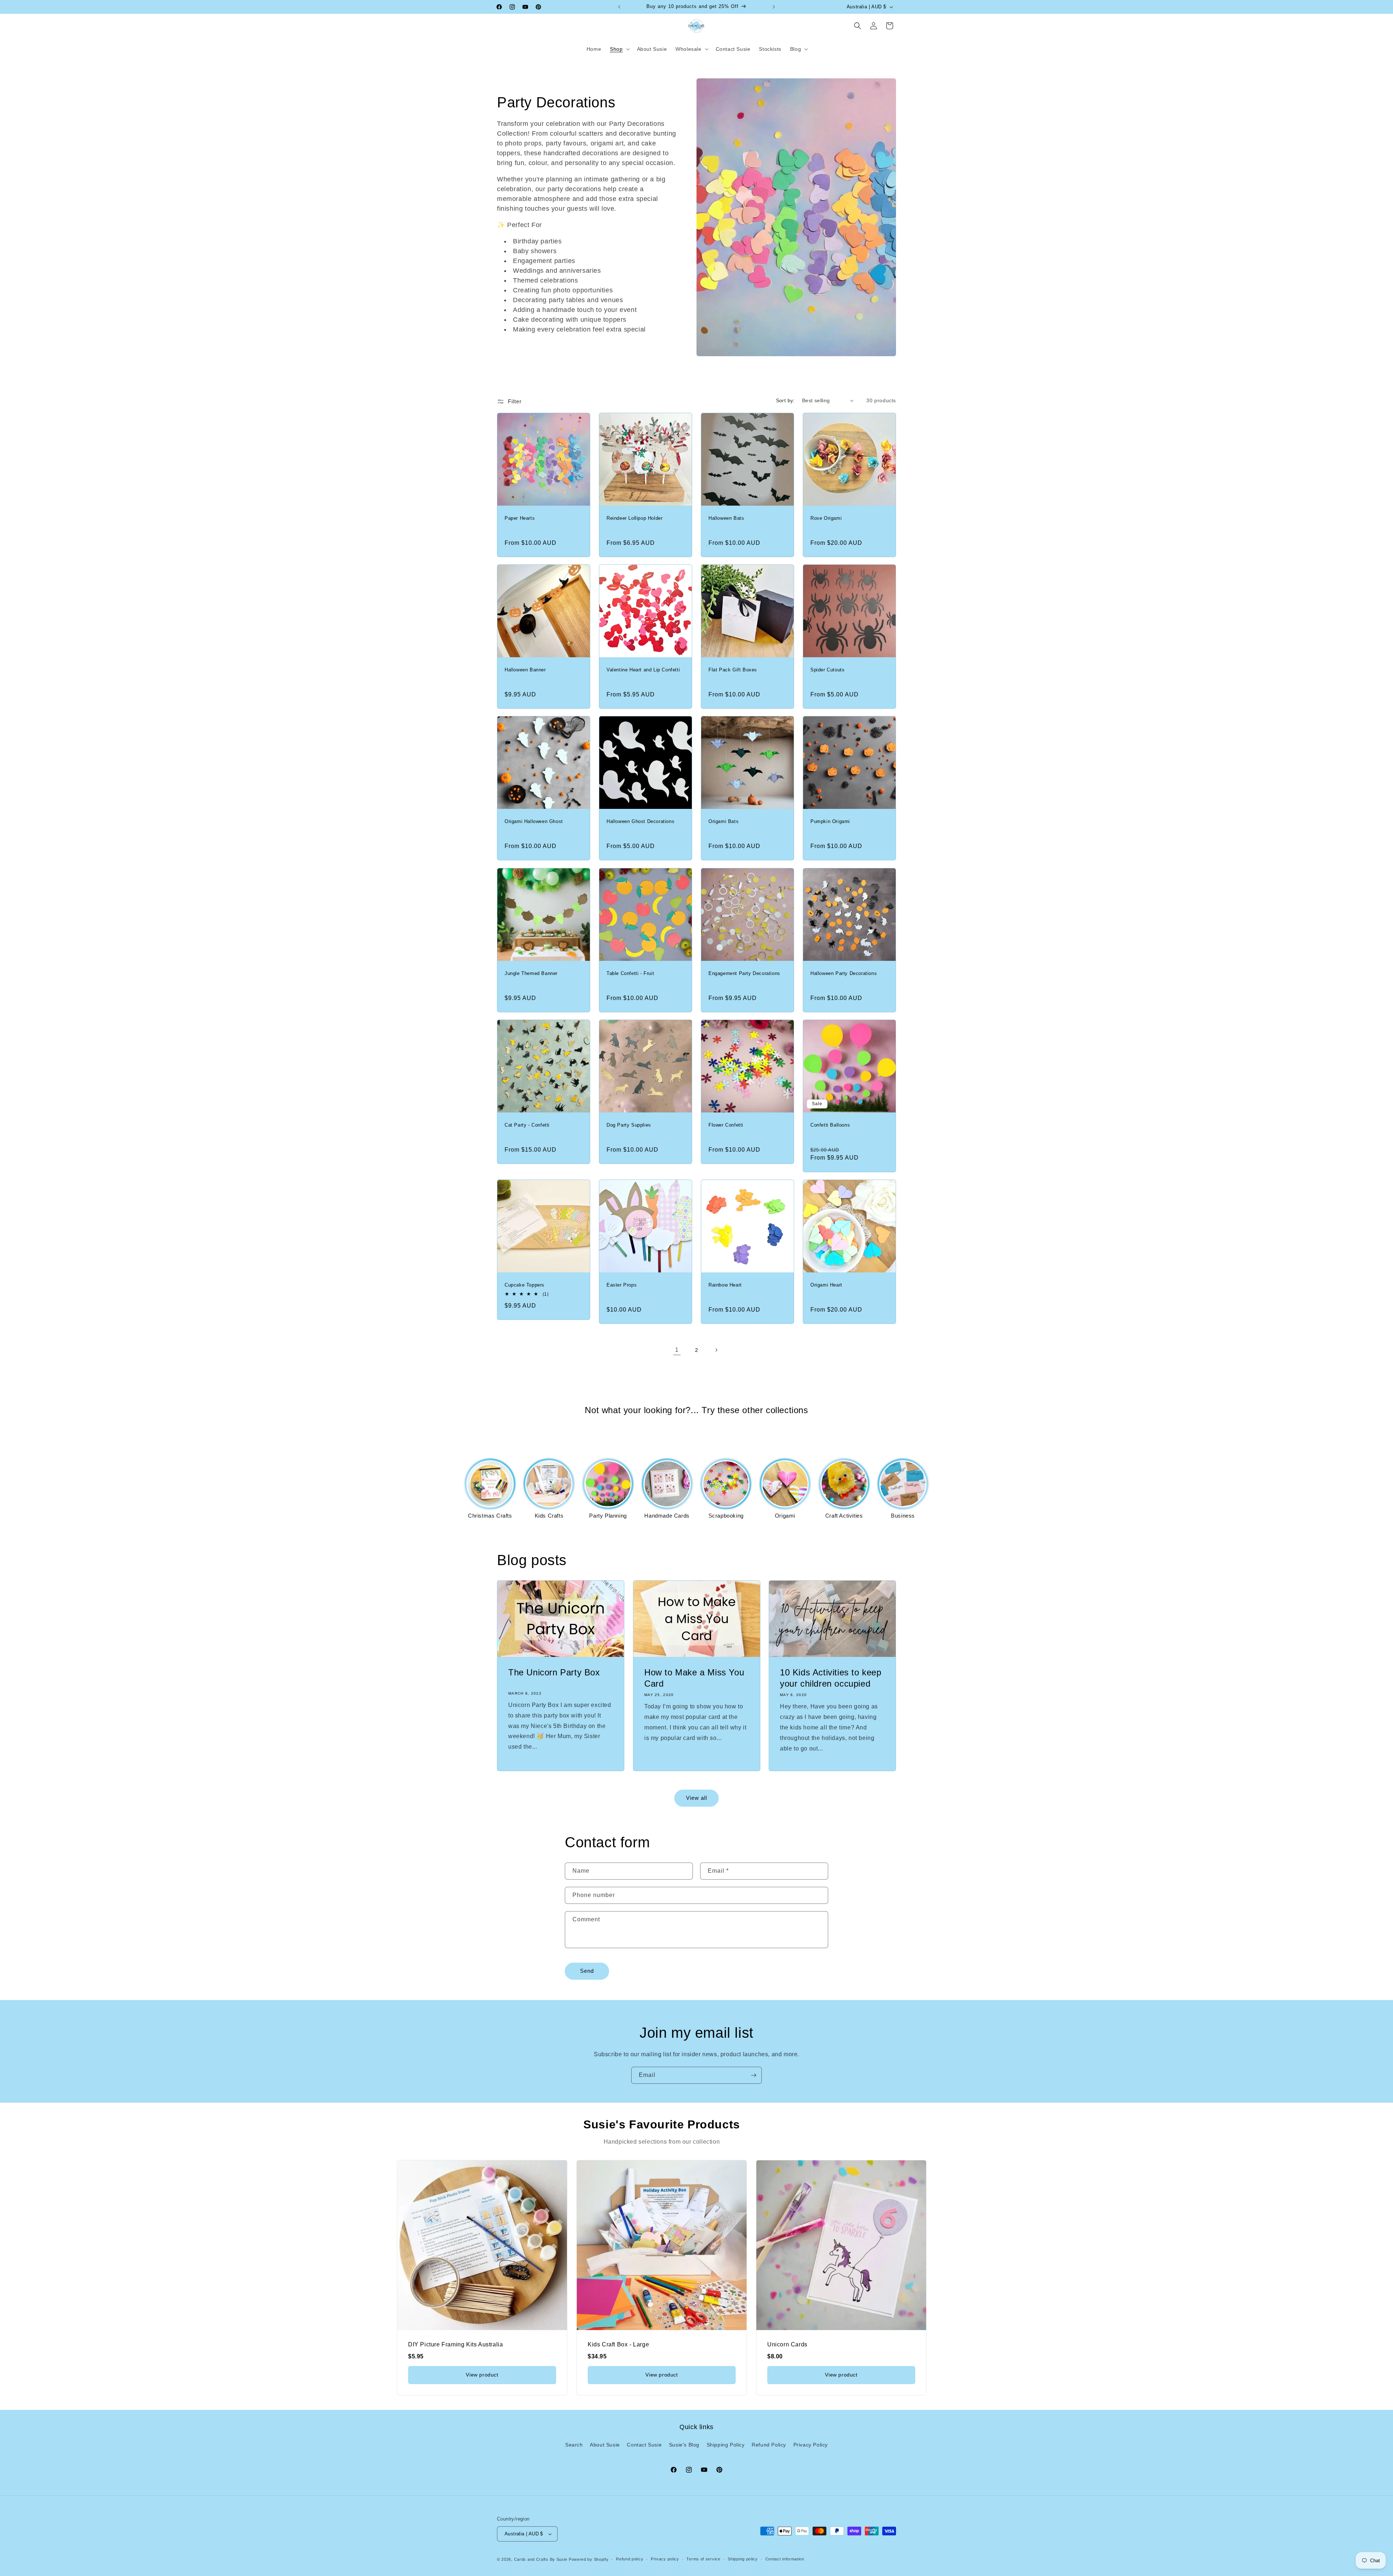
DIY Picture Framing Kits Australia (455, 2344)
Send (587, 1971)
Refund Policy (769, 2445)
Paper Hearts (520, 518)
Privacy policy (665, 2559)
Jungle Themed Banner (531, 973)
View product (482, 2375)
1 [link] (677, 1350)
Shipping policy (743, 2559)
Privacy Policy (811, 2445)
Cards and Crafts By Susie (541, 2559)
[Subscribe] (753, 2075)
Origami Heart (826, 1285)
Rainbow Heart (725, 1285)
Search (574, 2445)
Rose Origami (826, 518)
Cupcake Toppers (525, 1285)
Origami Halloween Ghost (534, 821)
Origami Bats (724, 821)
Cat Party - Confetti (527, 1125)
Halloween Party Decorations (844, 973)
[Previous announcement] (619, 7)
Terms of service (703, 2559)
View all (696, 1798)
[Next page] (716, 1350)
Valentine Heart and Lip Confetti (643, 670)
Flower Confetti (726, 1125)
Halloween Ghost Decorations (640, 821)
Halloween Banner (525, 670)
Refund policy (630, 2559)
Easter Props (622, 1285)
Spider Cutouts (827, 670)
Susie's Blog (684, 2445)
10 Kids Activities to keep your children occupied (831, 1678)
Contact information (785, 2559)
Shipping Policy (726, 2445)
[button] (619, 49)
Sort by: (785, 400)
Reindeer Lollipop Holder (634, 518)
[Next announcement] (774, 7)
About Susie (605, 2445)
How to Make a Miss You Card (694, 1678)
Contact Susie (644, 2445)
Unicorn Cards (787, 2344)
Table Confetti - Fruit (630, 973)
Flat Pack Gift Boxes (733, 670)
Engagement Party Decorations (744, 973)
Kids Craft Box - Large (618, 2344)
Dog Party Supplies (629, 1125)
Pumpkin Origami (830, 821)
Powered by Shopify (589, 2559)
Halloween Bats (726, 518)
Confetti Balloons (830, 1125)
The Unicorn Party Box (554, 1672)
